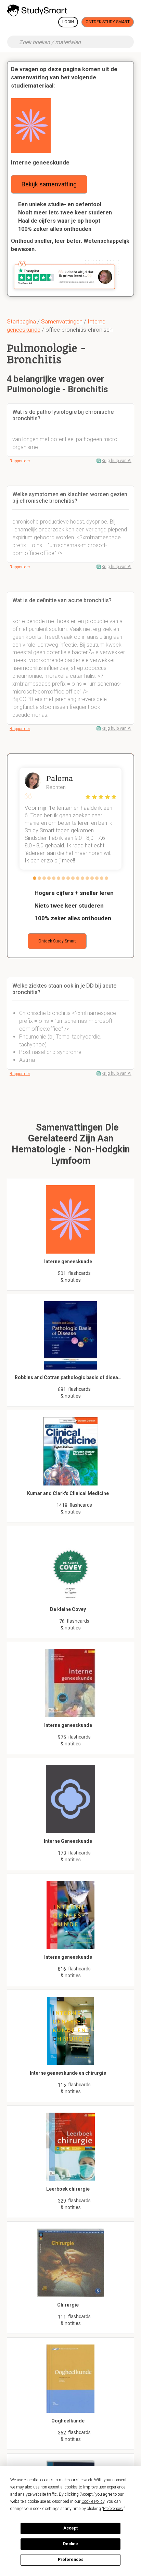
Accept (70, 2528)
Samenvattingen (62, 321)
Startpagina (21, 321)
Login (68, 22)
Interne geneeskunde (40, 162)
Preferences (71, 2560)
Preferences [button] (113, 2509)
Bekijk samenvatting (49, 184)
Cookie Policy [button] (93, 2501)
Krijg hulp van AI (117, 461)
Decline (70, 2544)
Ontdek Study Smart (108, 22)
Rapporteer (20, 461)
